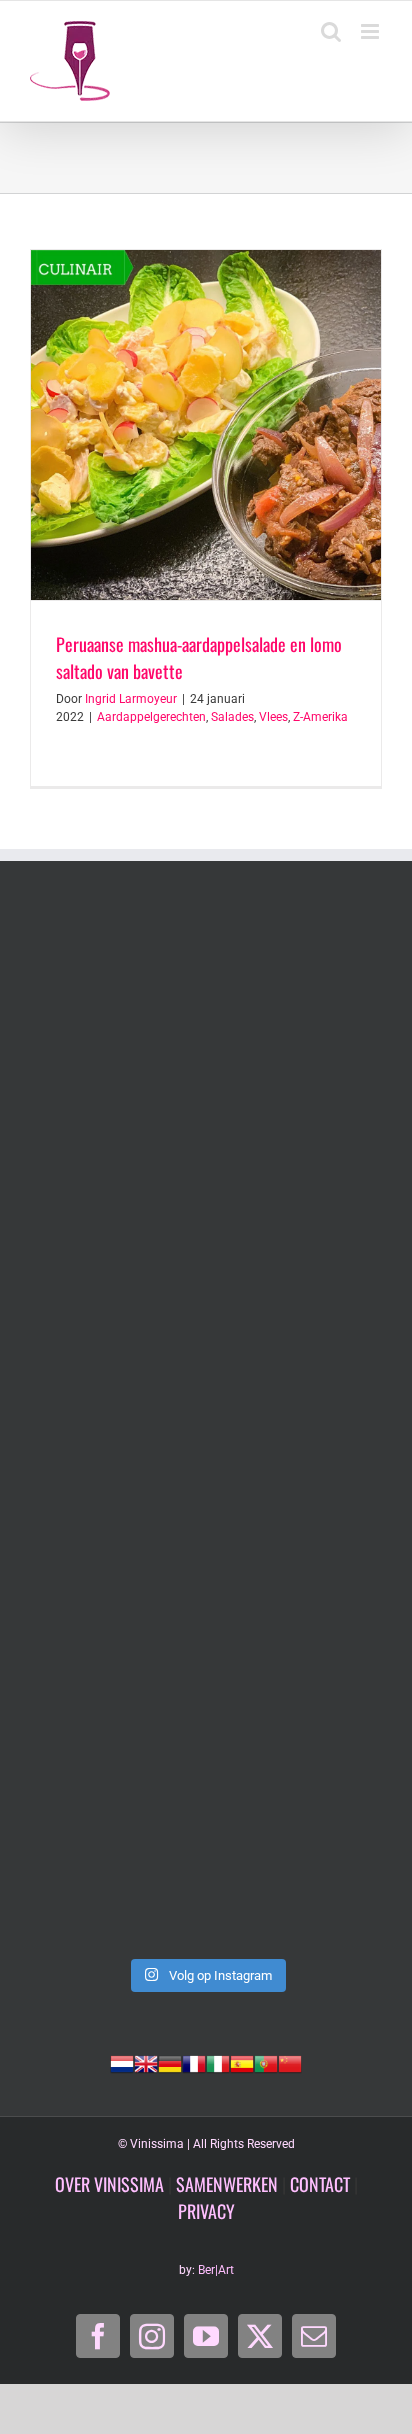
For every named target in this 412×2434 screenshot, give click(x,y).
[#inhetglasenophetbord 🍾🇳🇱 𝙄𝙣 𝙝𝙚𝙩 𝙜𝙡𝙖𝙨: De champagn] (206, 1635)
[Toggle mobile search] (331, 31)
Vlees (273, 717)
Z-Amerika (320, 717)
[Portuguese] (266, 2062)
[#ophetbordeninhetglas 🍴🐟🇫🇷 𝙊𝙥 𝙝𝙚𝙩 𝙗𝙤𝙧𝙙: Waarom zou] (206, 1014)
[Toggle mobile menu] (371, 31)
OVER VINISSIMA (109, 2184)
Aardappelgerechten (151, 717)
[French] (194, 2062)
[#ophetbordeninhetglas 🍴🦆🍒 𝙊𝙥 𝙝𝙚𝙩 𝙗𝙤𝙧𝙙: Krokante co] (206, 1428)
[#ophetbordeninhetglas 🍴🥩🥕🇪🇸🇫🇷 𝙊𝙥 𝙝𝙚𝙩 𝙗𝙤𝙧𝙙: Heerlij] (206, 1221)
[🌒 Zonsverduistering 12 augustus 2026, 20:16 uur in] (206, 1842)
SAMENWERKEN (227, 2184)
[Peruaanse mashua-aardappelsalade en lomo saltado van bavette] (206, 425)
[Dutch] (122, 2062)
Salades (232, 717)
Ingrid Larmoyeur (131, 699)
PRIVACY (206, 2211)
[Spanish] (242, 2062)
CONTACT (320, 2184)
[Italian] (218, 2062)
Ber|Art (216, 2270)
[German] (170, 2062)
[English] (146, 2062)
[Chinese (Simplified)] (290, 2062)
